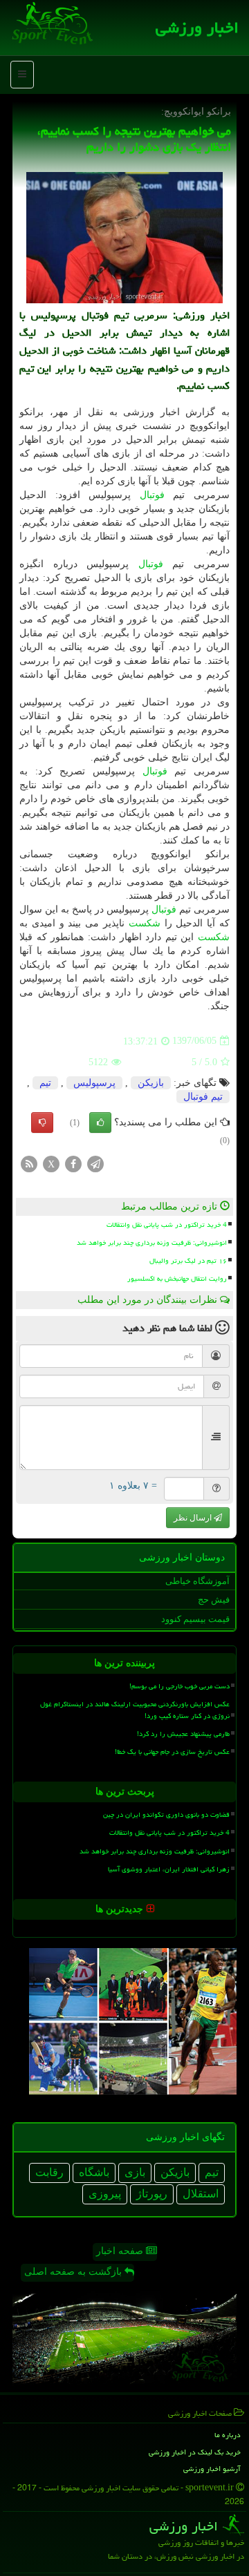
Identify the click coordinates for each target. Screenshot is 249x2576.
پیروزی (105, 2194)
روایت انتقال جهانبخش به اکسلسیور (177, 1279)
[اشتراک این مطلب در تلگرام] (95, 1163)
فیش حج (214, 1600)
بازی (135, 2172)
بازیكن (151, 1083)
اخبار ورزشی (197, 28)
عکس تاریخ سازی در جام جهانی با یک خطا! (172, 1752)
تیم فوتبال (203, 1097)
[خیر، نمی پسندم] (42, 1123)
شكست (145, 923)
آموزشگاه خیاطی (197, 1581)
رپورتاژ (152, 2194)
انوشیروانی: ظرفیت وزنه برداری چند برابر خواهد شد (152, 1243)
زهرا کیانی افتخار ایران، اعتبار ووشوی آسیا (169, 1869)
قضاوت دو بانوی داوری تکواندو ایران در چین (166, 1815)
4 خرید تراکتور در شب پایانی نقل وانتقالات (167, 1225)
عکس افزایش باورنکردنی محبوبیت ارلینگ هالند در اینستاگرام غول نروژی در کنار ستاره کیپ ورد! (135, 1710)
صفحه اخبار (121, 2251)
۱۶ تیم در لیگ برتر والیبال (188, 1261)
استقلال (201, 2194)
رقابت (49, 2172)
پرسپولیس (94, 1083)
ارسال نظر (194, 1518)
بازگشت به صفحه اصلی (74, 2272)
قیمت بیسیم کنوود (195, 1619)
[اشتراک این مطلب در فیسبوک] (73, 1163)
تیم (45, 1083)
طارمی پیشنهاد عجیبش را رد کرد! (183, 1734)
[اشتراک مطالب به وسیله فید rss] (29, 1163)
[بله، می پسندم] (100, 1123)
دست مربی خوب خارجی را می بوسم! (179, 1686)
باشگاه (94, 2172)
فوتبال (152, 495)
